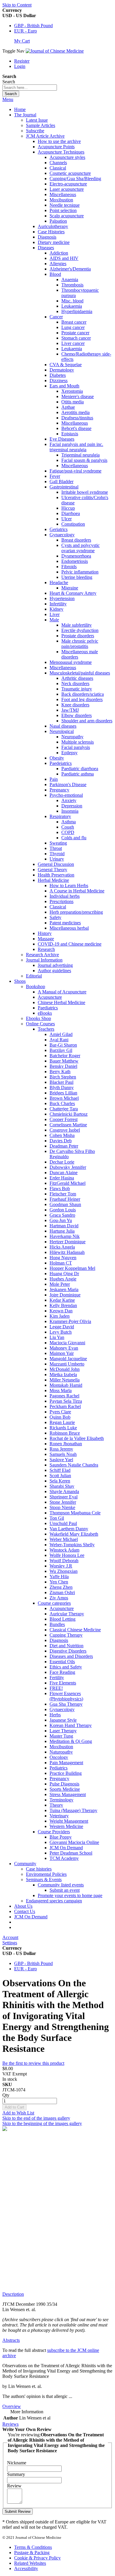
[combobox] (30, 88)
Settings (10, 1943)
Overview (12, 2406)
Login (20, 66)
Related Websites (30, 2563)
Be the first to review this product (33, 2063)
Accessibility (26, 2568)
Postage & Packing (32, 2553)
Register (22, 61)
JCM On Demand (31, 1917)
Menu (8, 99)
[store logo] (55, 51)
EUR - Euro (26, 31)
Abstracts (11, 2340)
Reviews (10, 2424)
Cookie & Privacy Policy (37, 2558)
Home (20, 109)
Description (13, 2294)
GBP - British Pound (33, 26)
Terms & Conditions (33, 2547)
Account (10, 1937)
